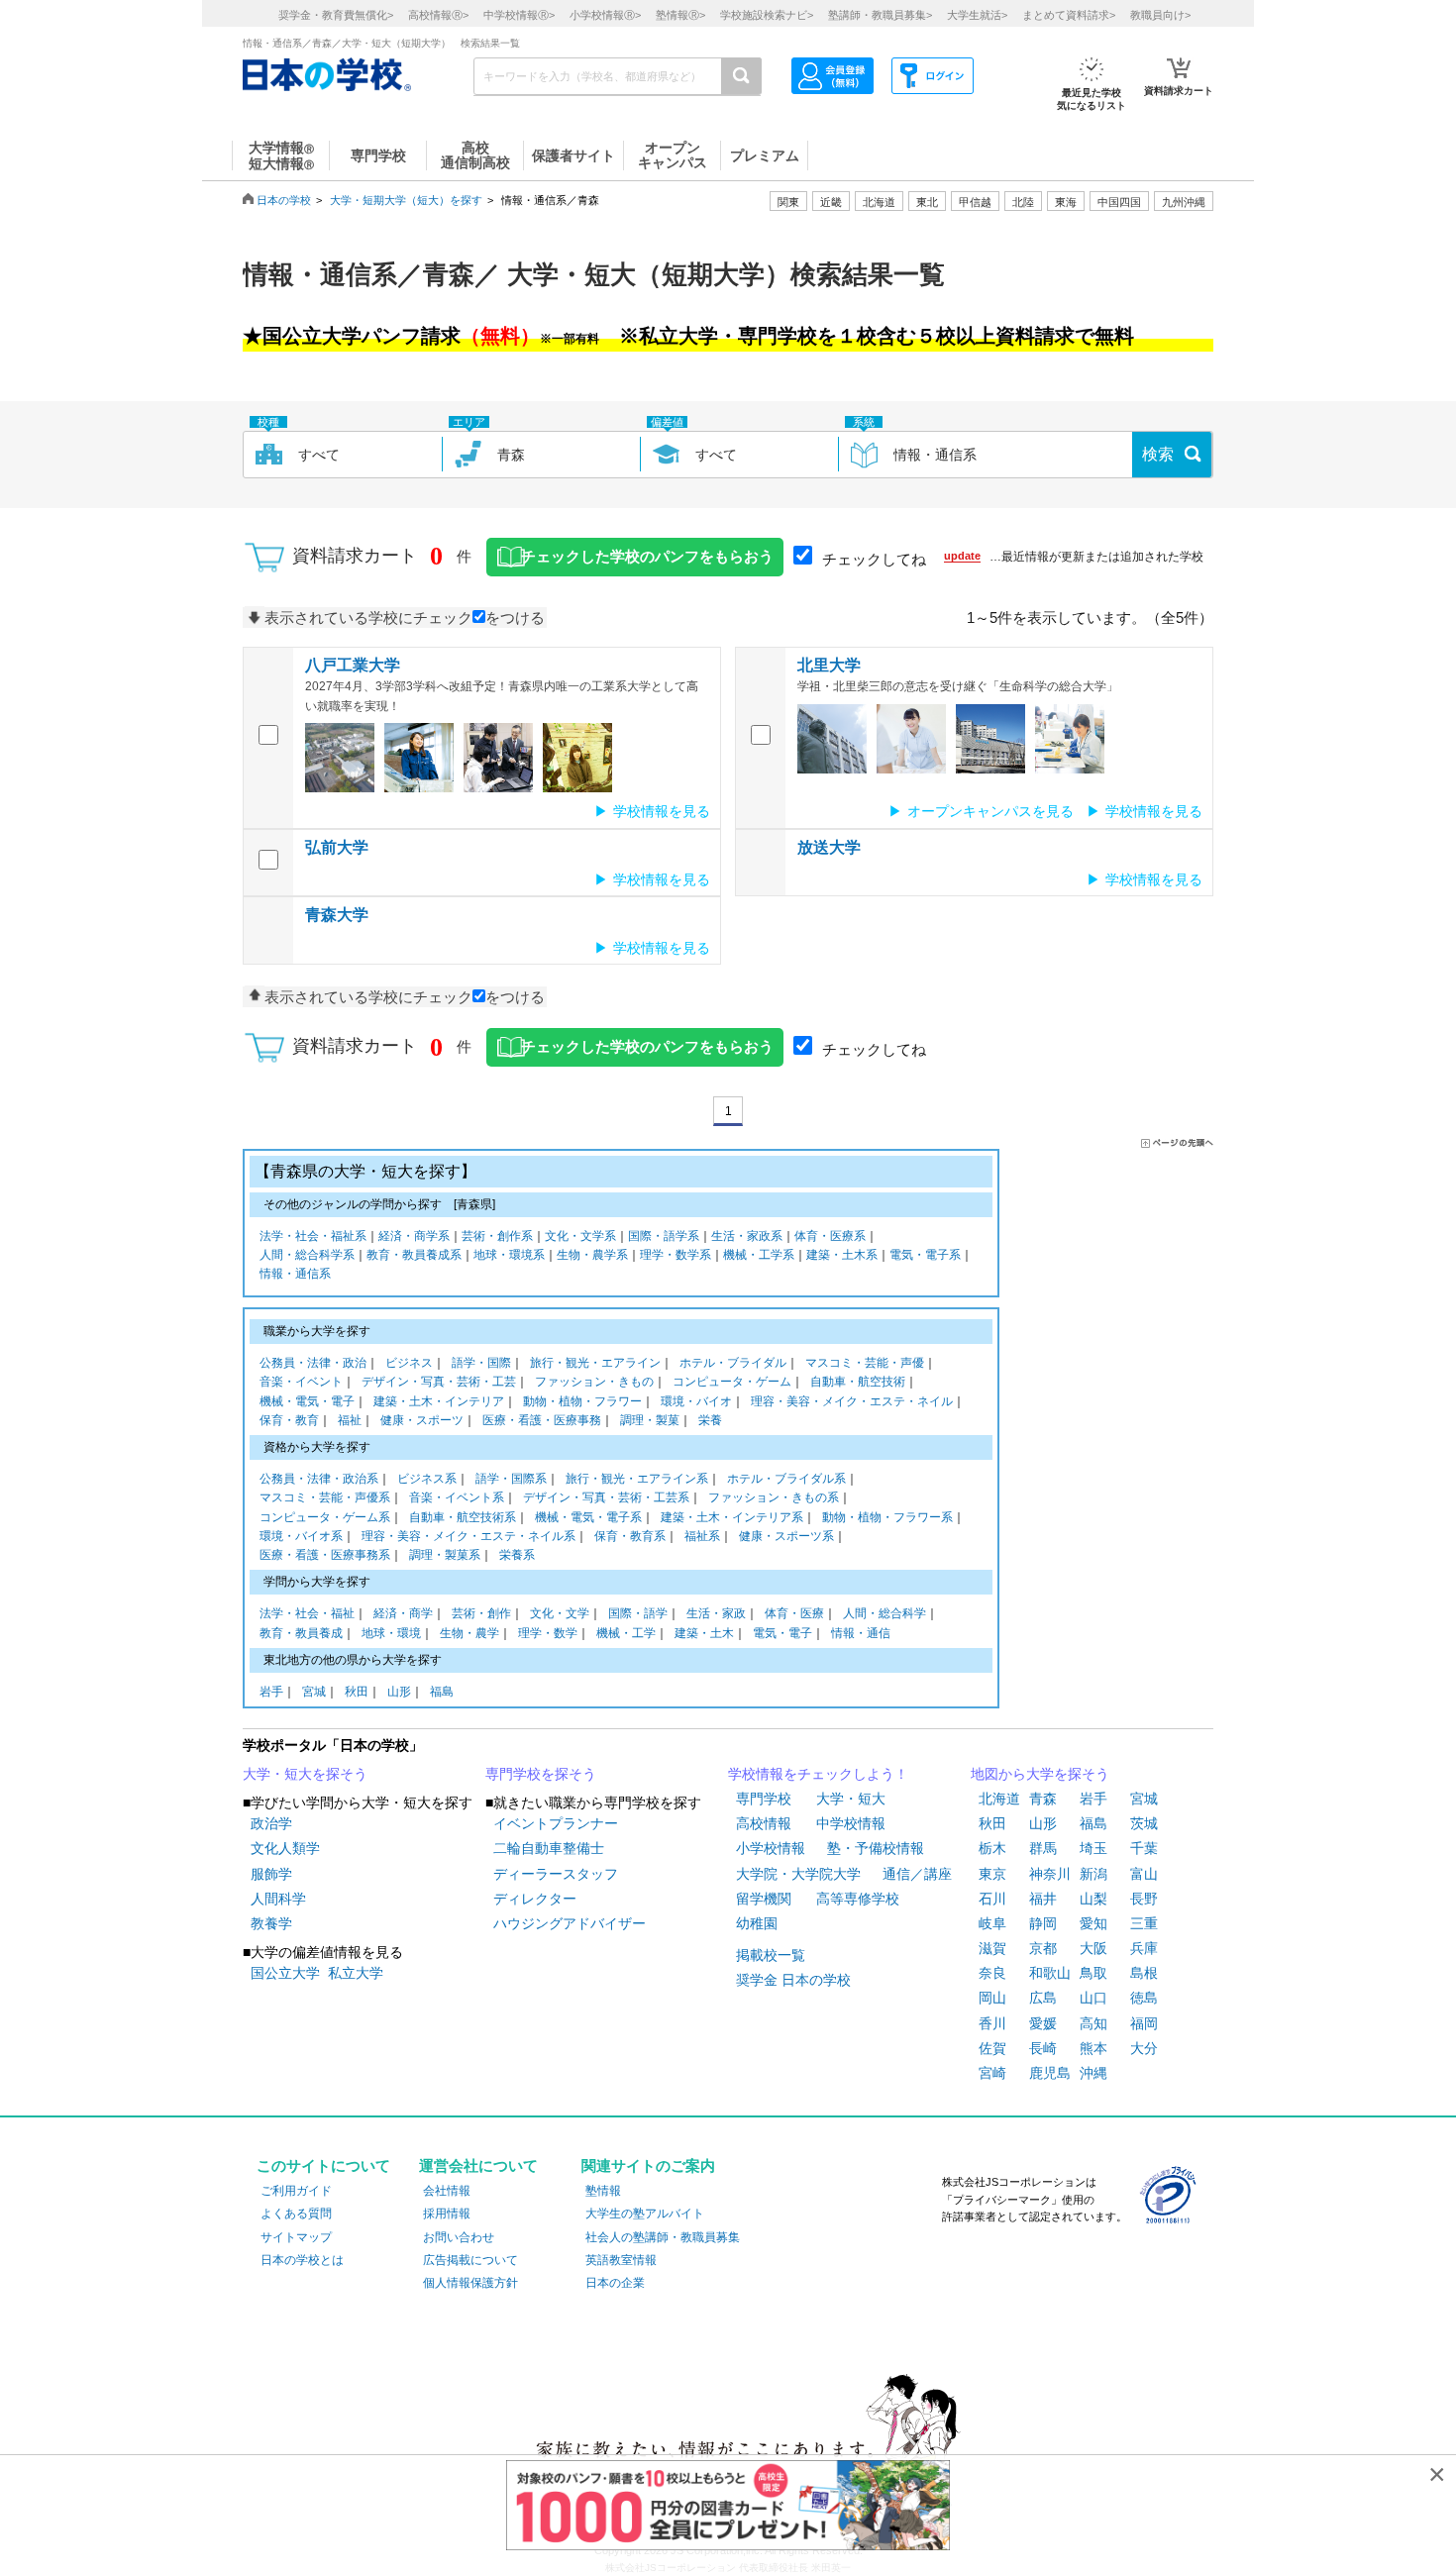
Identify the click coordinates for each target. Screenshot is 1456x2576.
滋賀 (992, 1948)
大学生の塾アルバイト (645, 2214)
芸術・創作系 (497, 1236)
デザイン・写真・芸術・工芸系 (606, 1497)
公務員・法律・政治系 (319, 1479)
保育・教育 (289, 1420)
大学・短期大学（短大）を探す (406, 200)
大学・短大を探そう (305, 1774)
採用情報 (447, 2214)
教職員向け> (1160, 15)
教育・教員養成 (301, 1633)
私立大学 (356, 1973)
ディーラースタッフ (556, 1874)
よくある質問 (296, 2214)
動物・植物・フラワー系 (887, 1517)
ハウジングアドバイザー (570, 1923)
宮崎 (992, 2073)
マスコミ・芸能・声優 (865, 1363)
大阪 (1093, 1948)
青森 (1043, 1799)
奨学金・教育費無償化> (336, 15)
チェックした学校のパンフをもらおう (647, 557)
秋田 (357, 1692)
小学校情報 (771, 1848)
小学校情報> (605, 15)
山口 (1093, 1998)
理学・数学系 (676, 1255)
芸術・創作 (481, 1613)
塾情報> (680, 15)
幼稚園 (757, 1923)
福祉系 (702, 1536)
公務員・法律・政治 (313, 1363)
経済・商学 (403, 1613)
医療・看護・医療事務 (542, 1420)
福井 (1043, 1899)
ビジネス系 (427, 1479)
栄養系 (517, 1555)
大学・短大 (851, 1799)
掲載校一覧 (771, 1955)
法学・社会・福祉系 (313, 1236)
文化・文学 (560, 1613)
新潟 (1093, 1874)
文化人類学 (285, 1848)
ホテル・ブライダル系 (786, 1479)
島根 (1144, 1973)
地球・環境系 (509, 1255)
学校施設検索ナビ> (767, 15)
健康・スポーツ (422, 1420)
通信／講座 (917, 1874)
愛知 (1093, 1923)
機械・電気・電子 (307, 1401)
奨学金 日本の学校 (793, 1980)
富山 (1144, 1874)
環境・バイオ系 (301, 1536)
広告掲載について (470, 2260)
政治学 (271, 1823)
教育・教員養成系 (414, 1255)
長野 (1144, 1899)
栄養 (710, 1420)
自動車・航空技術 (858, 1382)
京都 (1043, 1948)
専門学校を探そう (541, 1774)
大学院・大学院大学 (798, 1874)
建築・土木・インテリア (439, 1401)
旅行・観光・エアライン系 (637, 1479)
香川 (992, 2023)
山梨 (1093, 1899)
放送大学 (829, 847)
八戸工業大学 (353, 665)
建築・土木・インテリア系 (732, 1517)
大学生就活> (977, 15)
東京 (992, 1874)
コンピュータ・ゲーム (732, 1382)
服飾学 (271, 1874)
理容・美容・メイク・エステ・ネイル (852, 1401)
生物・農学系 (592, 1255)
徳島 (1144, 1998)
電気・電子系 (925, 1255)
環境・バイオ (696, 1401)
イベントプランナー (556, 1823)
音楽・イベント (301, 1382)
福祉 (350, 1420)
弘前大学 (337, 847)
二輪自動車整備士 (549, 1848)
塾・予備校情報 (876, 1848)
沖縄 (1093, 2073)
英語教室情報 (621, 2260)
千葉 (1144, 1848)
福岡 (1144, 2023)
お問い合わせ (459, 2237)
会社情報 (447, 2191)
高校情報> (438, 15)
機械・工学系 (759, 1255)
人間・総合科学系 (307, 1255)
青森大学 (337, 915)
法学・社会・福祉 (307, 1613)
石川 (992, 1899)
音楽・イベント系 (457, 1497)
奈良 (992, 1973)
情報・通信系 (295, 1274)
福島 (442, 1692)
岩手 (271, 1692)
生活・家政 (716, 1613)
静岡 (1043, 1923)
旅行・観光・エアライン (595, 1363)
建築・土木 (704, 1633)
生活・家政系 (747, 1236)
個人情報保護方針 (470, 2283)
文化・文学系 (580, 1236)
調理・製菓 (650, 1420)
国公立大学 (285, 1973)
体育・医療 (794, 1613)
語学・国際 (481, 1363)
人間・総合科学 (884, 1613)
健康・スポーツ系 (786, 1536)
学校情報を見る (662, 811)
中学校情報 (851, 1823)
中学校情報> (519, 15)
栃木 (992, 1848)
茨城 (1144, 1823)
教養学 (271, 1923)
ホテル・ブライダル (733, 1363)
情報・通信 (861, 1633)
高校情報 (764, 1823)
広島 (1043, 1998)
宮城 (314, 1692)
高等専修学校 (858, 1899)
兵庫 (1144, 1948)
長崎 (1043, 2048)
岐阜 (992, 1923)
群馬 (1043, 1848)
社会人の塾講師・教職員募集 (663, 2237)
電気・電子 (782, 1633)
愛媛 (1043, 2023)
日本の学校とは (302, 2260)
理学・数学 (548, 1633)
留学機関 (764, 1899)
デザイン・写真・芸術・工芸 (439, 1382)
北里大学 (829, 665)
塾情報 (603, 2191)
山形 (399, 1692)
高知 (1093, 2023)
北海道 (879, 202)
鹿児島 (1050, 2073)
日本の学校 (284, 200)
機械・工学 (626, 1633)
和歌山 (1050, 1973)
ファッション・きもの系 (774, 1497)
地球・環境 (391, 1633)
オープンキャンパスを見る (990, 811)
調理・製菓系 (445, 1555)
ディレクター (535, 1899)
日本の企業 (615, 2283)
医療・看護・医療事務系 (325, 1555)
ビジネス (409, 1363)
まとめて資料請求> (1069, 15)
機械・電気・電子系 (588, 1517)
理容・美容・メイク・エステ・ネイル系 (468, 1536)
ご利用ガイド (296, 2191)
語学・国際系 (511, 1479)
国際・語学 (638, 1613)
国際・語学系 (664, 1236)
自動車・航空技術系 (463, 1517)
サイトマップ (296, 2237)
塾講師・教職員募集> (880, 15)
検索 (1158, 454)
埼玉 (1093, 1848)
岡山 (992, 1998)
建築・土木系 (842, 1255)
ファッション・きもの (594, 1382)
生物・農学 (469, 1633)
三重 (1144, 1923)
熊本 (1093, 2048)
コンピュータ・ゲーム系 (325, 1517)
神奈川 (1050, 1874)
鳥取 (1093, 1973)
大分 (1144, 2048)
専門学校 (764, 1799)
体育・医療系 (830, 1236)
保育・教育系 (630, 1536)
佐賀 (992, 2048)
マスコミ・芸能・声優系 (325, 1497)
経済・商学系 (414, 1236)
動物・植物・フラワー (582, 1401)
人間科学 (278, 1899)
